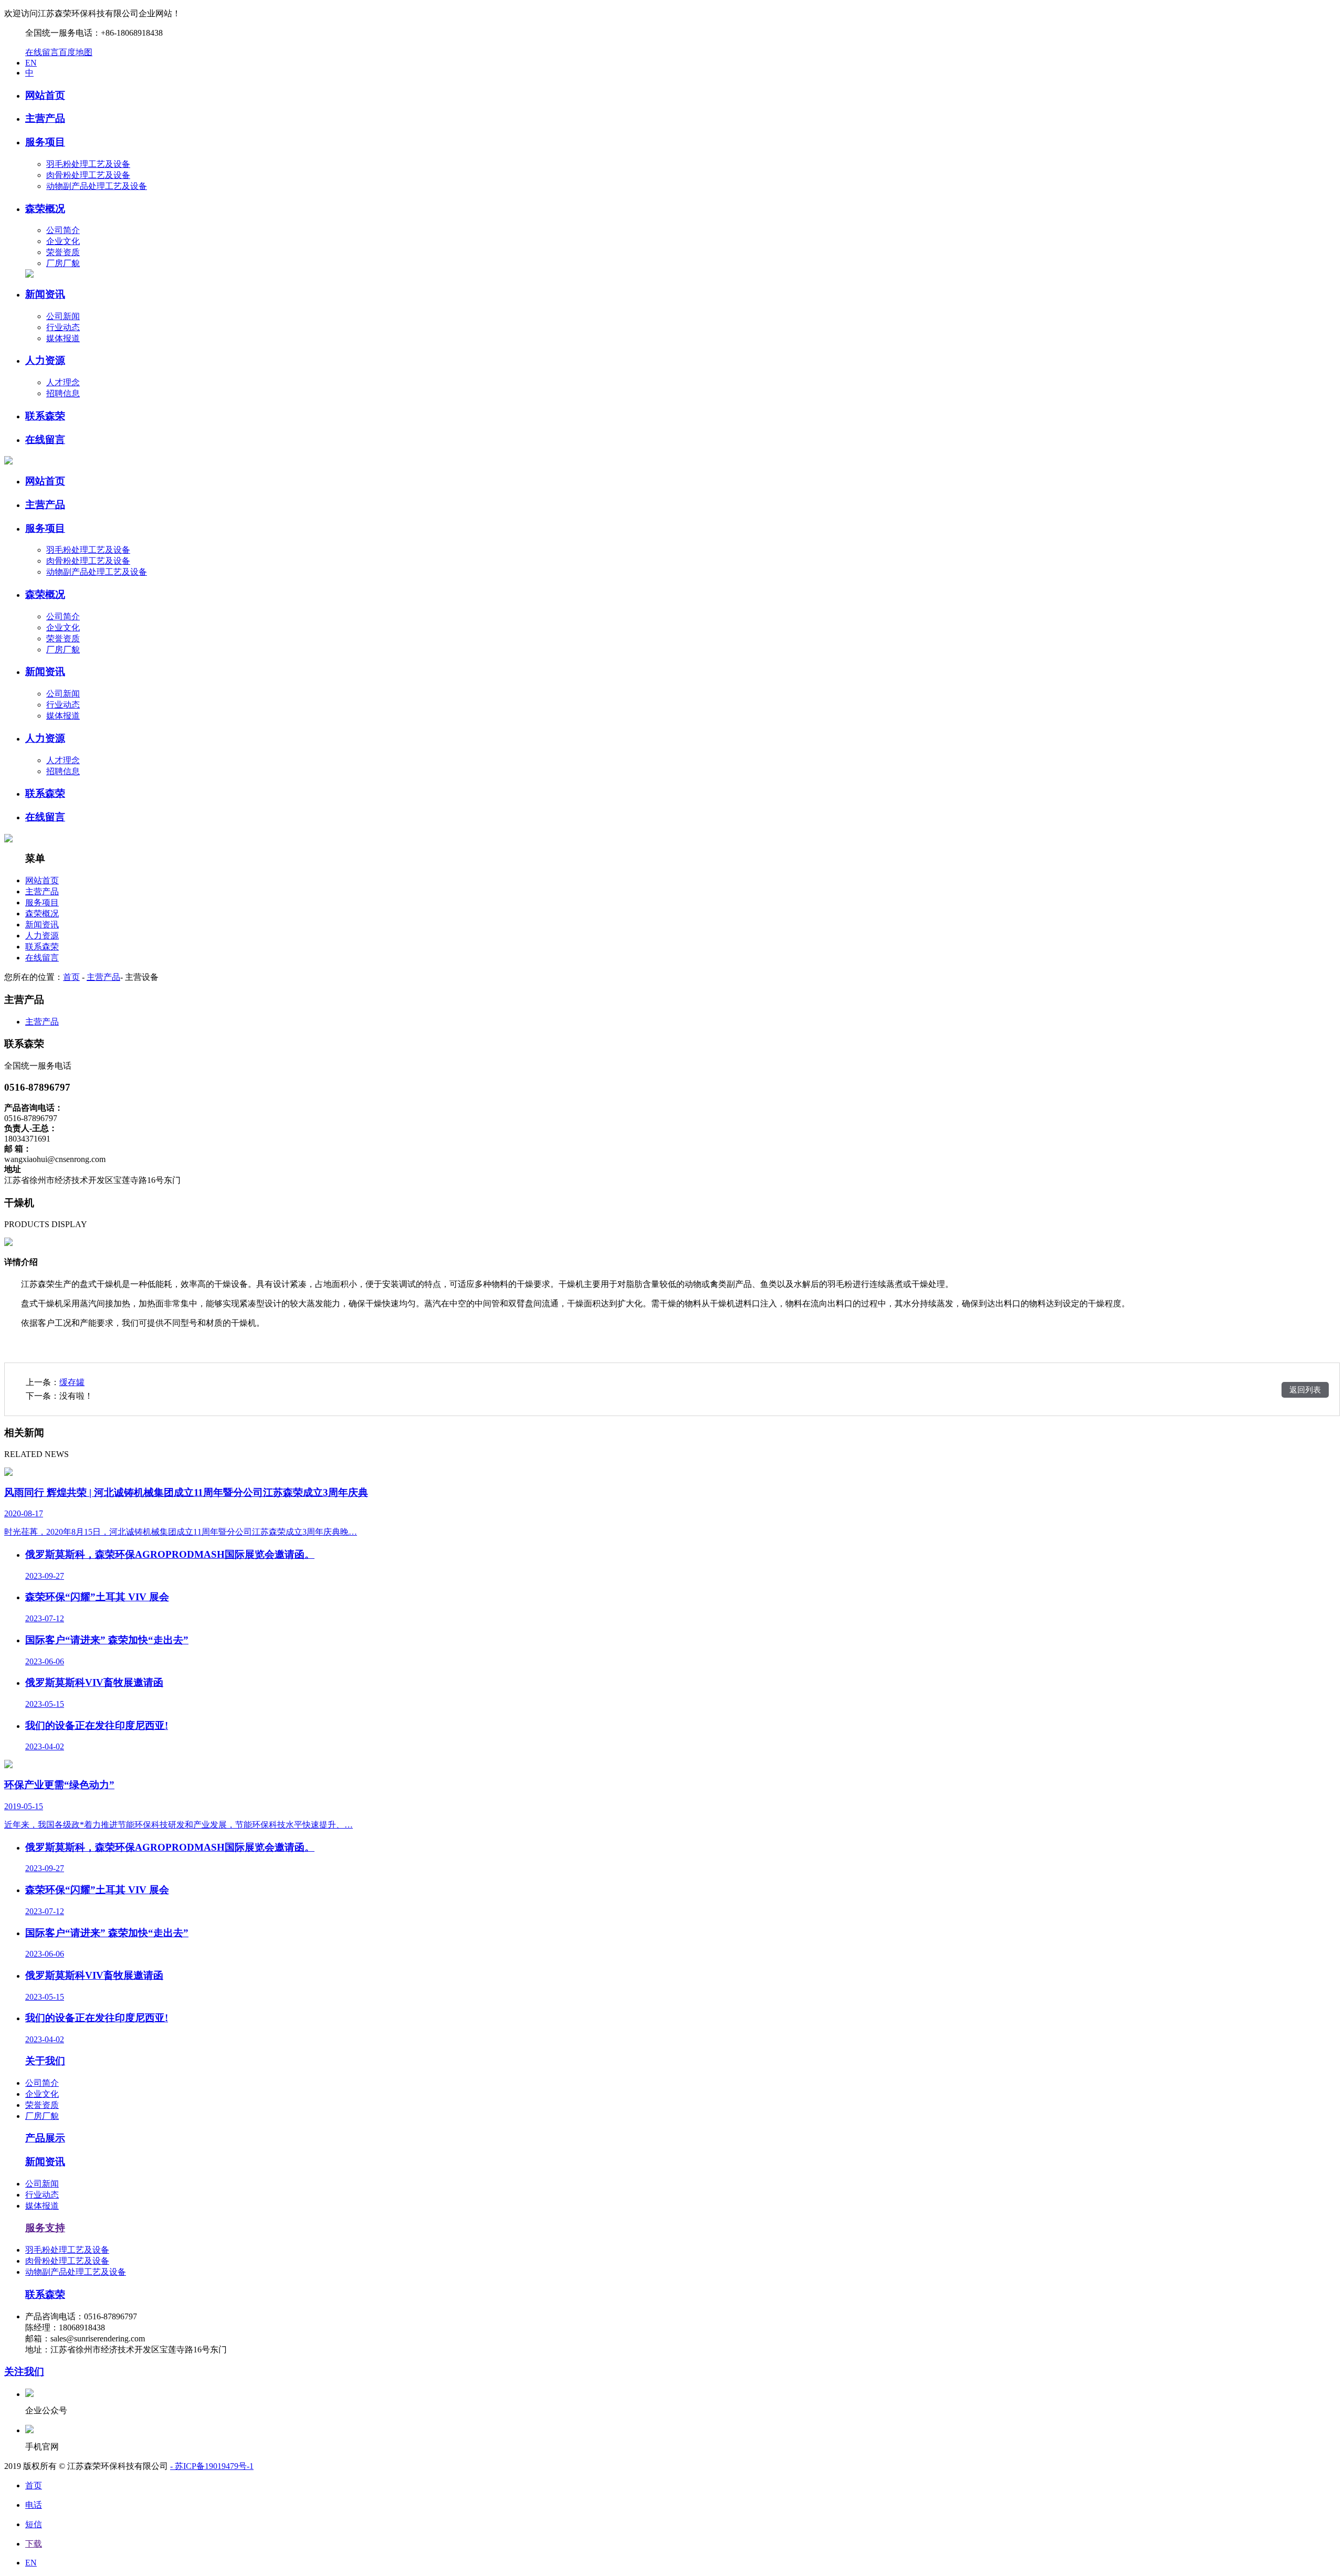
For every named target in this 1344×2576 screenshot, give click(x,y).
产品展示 (45, 2138)
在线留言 (42, 52)
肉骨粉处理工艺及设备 (88, 175)
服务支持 (45, 2228)
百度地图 (76, 52)
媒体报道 (63, 338)
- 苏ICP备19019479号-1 (212, 2466)
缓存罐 (72, 1382)
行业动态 (63, 327)
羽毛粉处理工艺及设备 (88, 164)
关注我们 (24, 2372)
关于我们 (45, 2061)
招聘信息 (63, 393)
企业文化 (63, 241)
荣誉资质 (63, 252)
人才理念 (63, 382)
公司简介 (63, 230)
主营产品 (42, 891)
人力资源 (42, 936)
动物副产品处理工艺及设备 (97, 186)
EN (31, 63)
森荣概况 (42, 914)
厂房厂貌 (63, 263)
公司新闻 (63, 316)
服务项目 (42, 902)
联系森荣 (42, 947)
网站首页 (42, 880)
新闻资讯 (42, 925)
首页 (71, 977)
